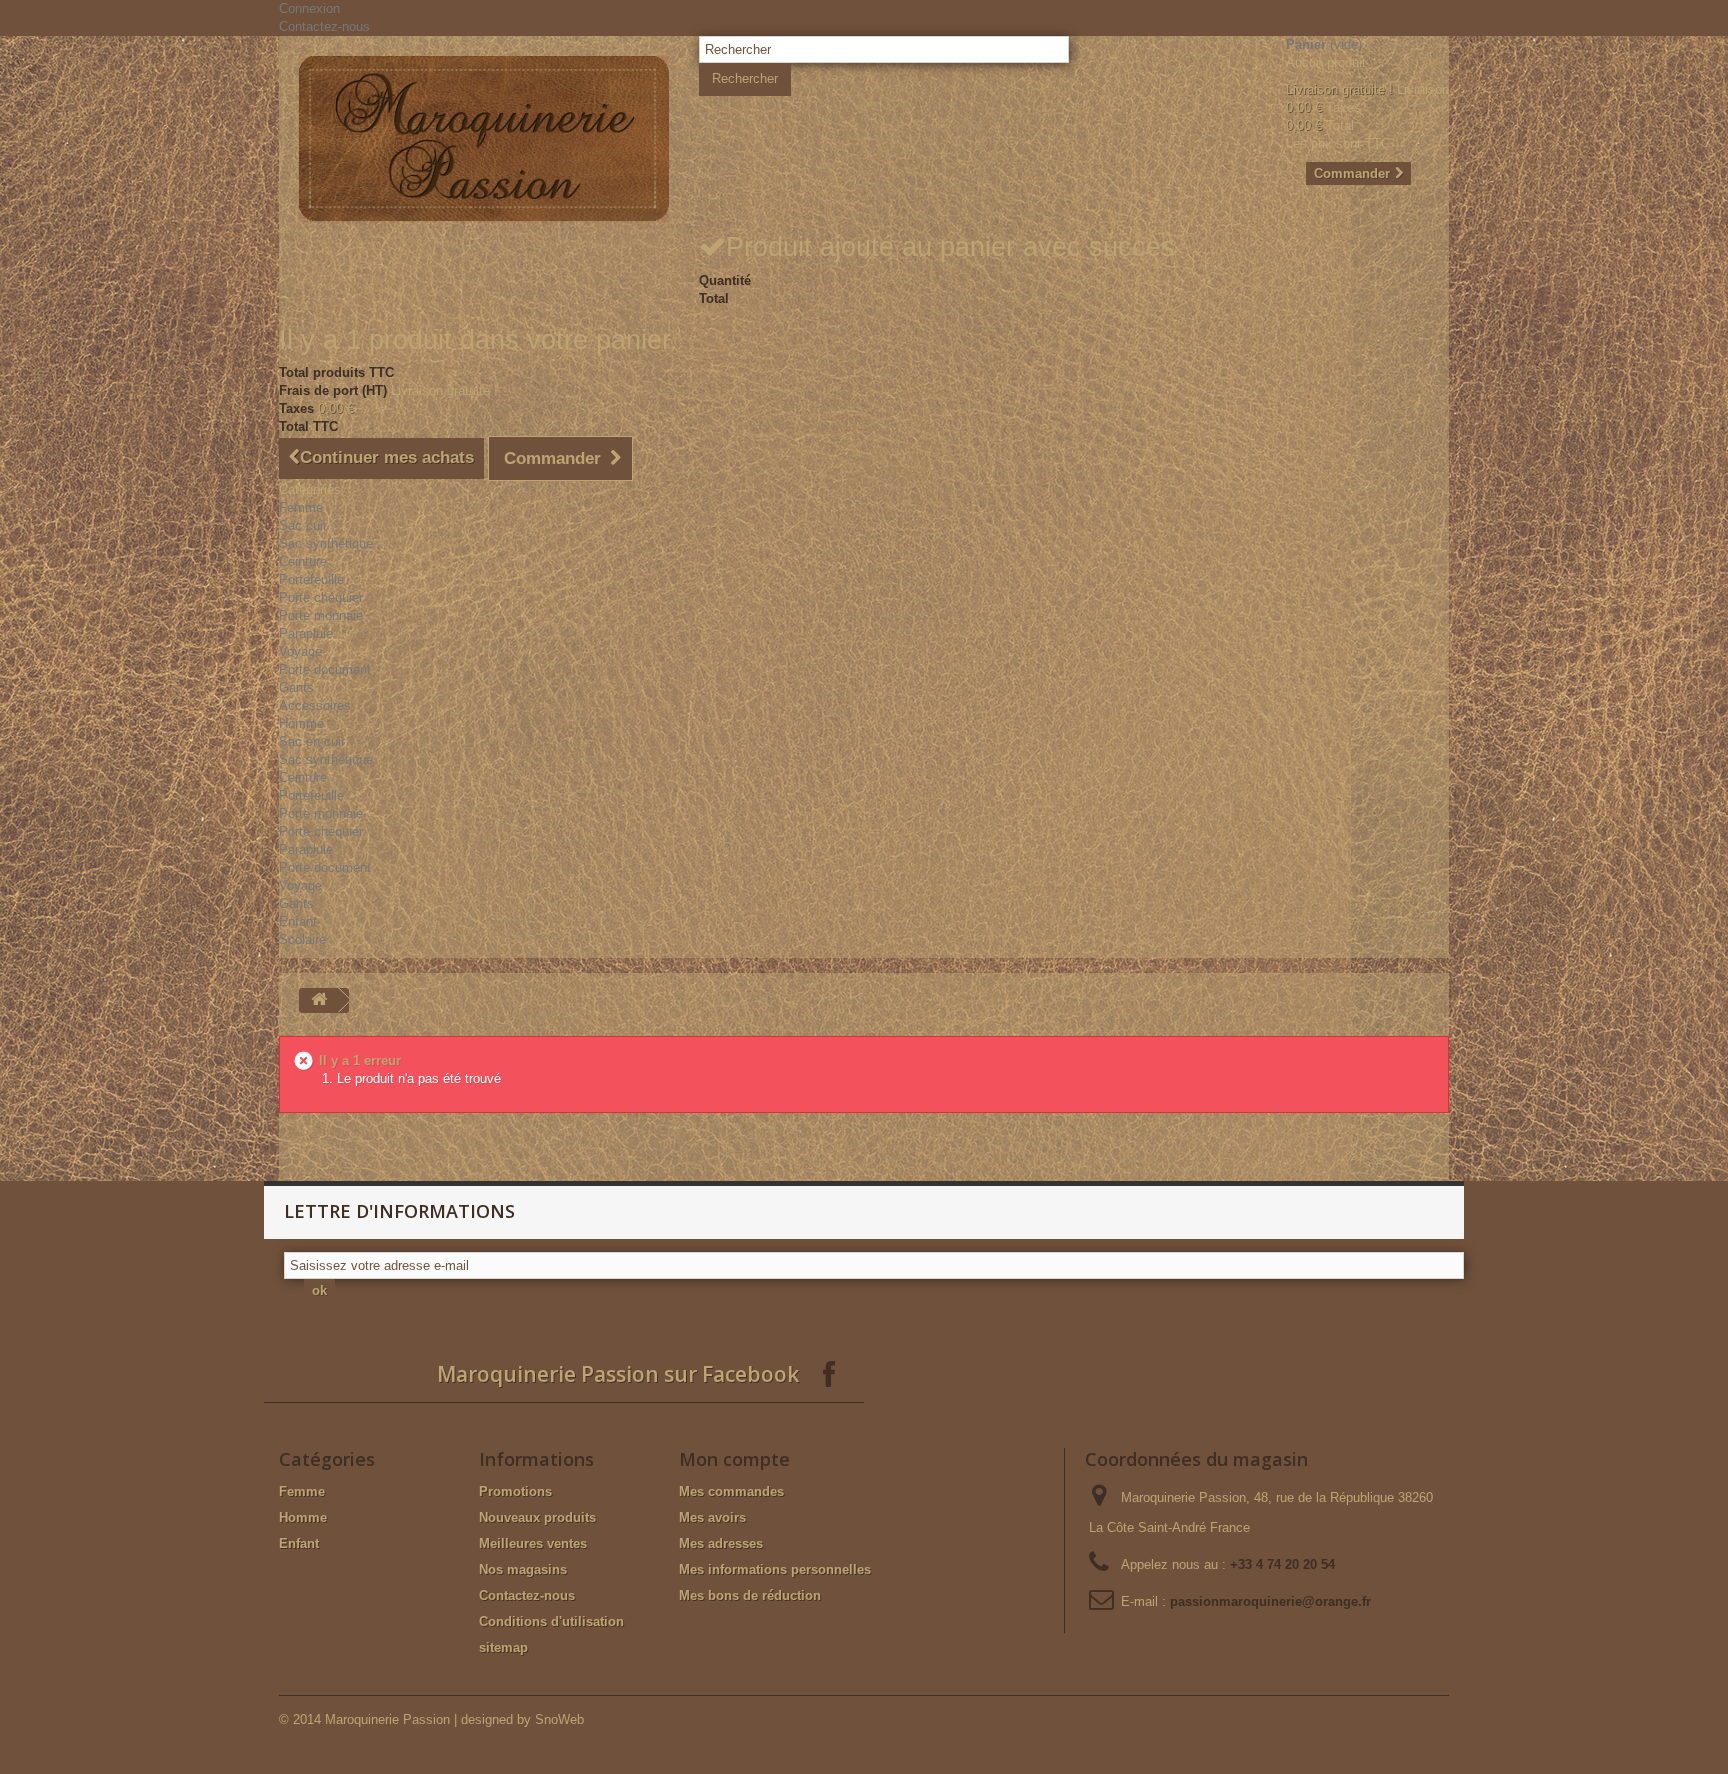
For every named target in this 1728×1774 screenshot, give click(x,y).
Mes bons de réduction (750, 1595)
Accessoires (315, 705)
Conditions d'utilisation (551, 1621)
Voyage (300, 651)
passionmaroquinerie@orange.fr (1270, 1601)
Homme (301, 723)
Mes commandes (731, 1491)
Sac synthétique (326, 543)
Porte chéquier (321, 597)
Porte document (325, 669)
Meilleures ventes (533, 1543)
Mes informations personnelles (775, 1569)
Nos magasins (523, 1569)
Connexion (309, 8)
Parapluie (306, 633)
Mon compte (734, 1459)
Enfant (298, 921)
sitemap (503, 1647)
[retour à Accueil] (319, 1000)
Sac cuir (303, 525)
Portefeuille (311, 579)
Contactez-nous (324, 26)
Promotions (515, 1491)
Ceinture (303, 561)
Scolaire (302, 939)
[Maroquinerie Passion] (484, 139)
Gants (296, 687)
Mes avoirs (712, 1517)
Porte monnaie (321, 615)
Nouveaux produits (537, 1517)
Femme (301, 507)
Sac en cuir (312, 741)
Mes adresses (721, 1543)
